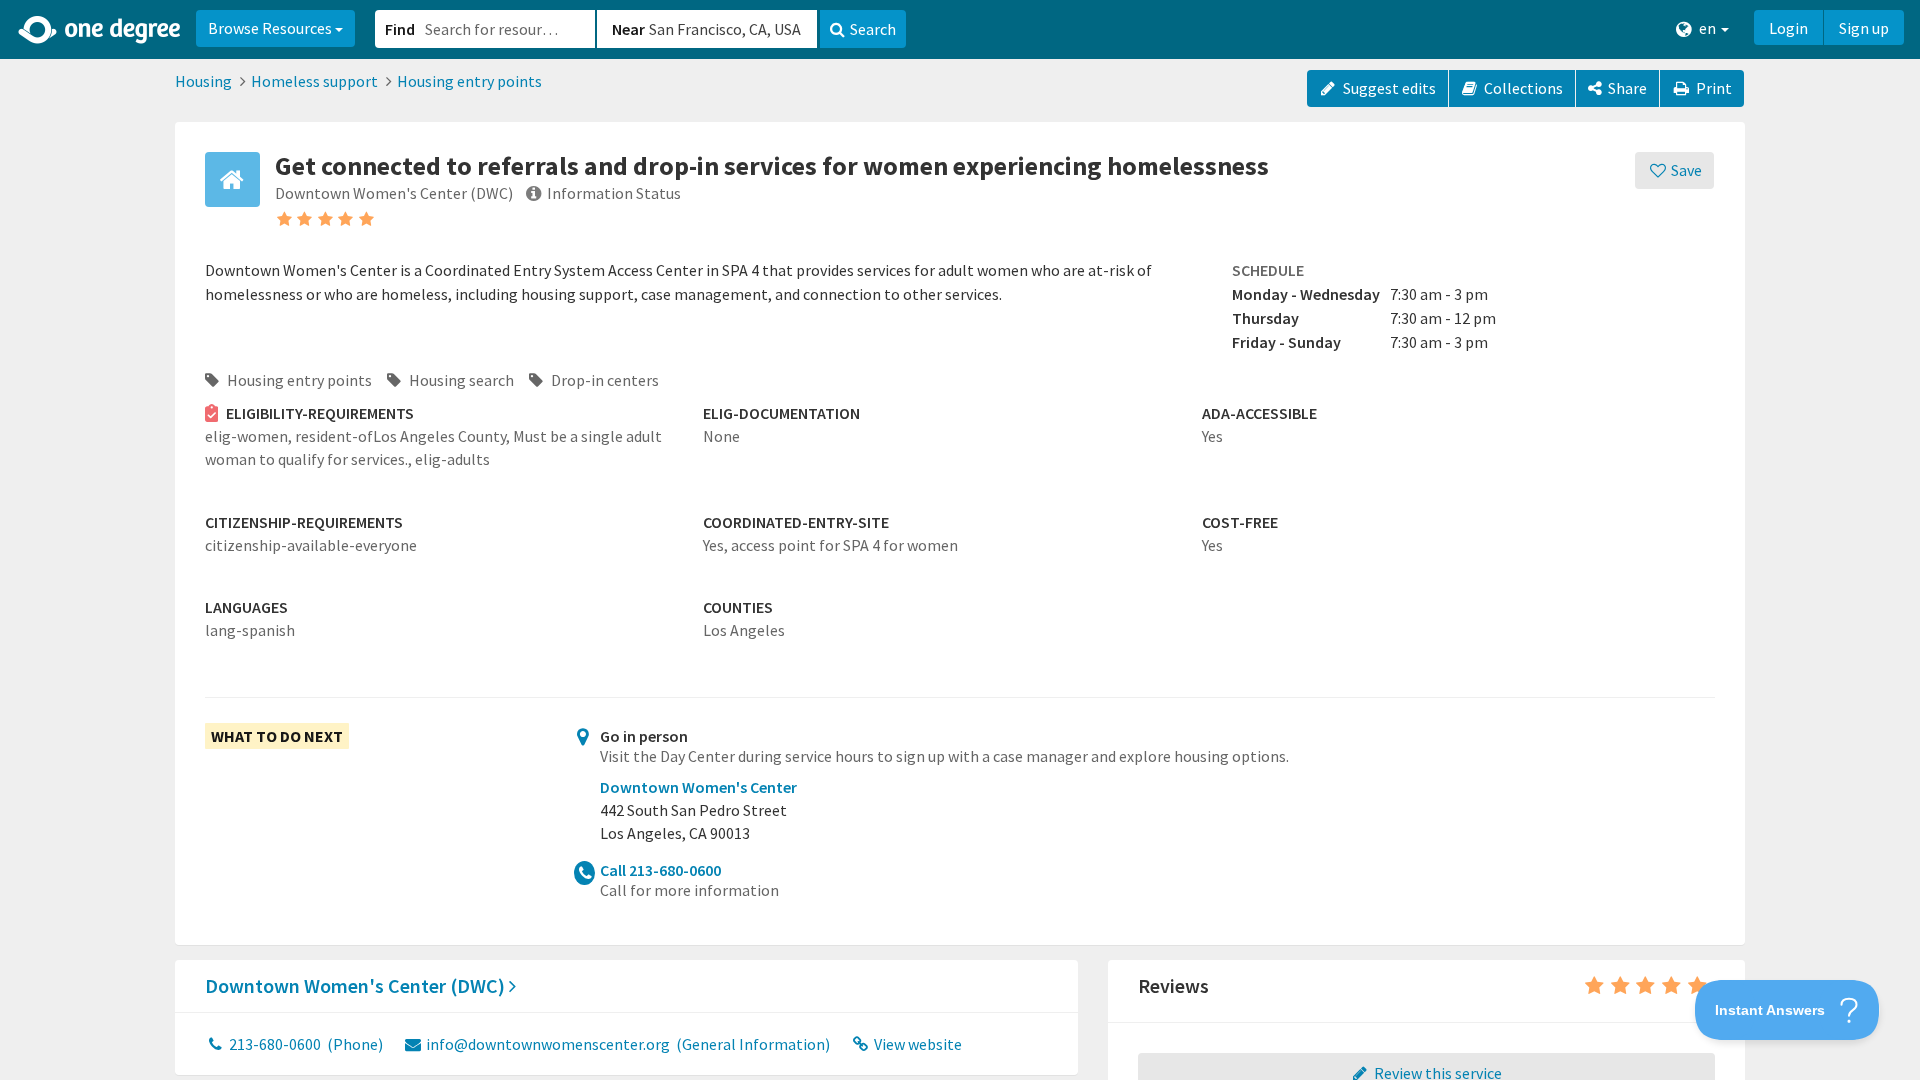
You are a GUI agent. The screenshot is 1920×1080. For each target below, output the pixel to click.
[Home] (100, 30)
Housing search (460, 380)
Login (1788, 28)
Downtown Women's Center (698, 787)
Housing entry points (469, 81)
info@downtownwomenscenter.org (626, 1044)
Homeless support (314, 81)
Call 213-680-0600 (660, 870)
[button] (960, 540)
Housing (203, 81)
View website (916, 1044)
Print (1712, 88)
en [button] (1707, 28)
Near (628, 29)
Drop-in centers (603, 380)
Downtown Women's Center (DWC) (357, 985)
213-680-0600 (304, 1044)
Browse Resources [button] (271, 28)
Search (873, 29)
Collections (1522, 88)
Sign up (1864, 28)
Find (400, 29)
